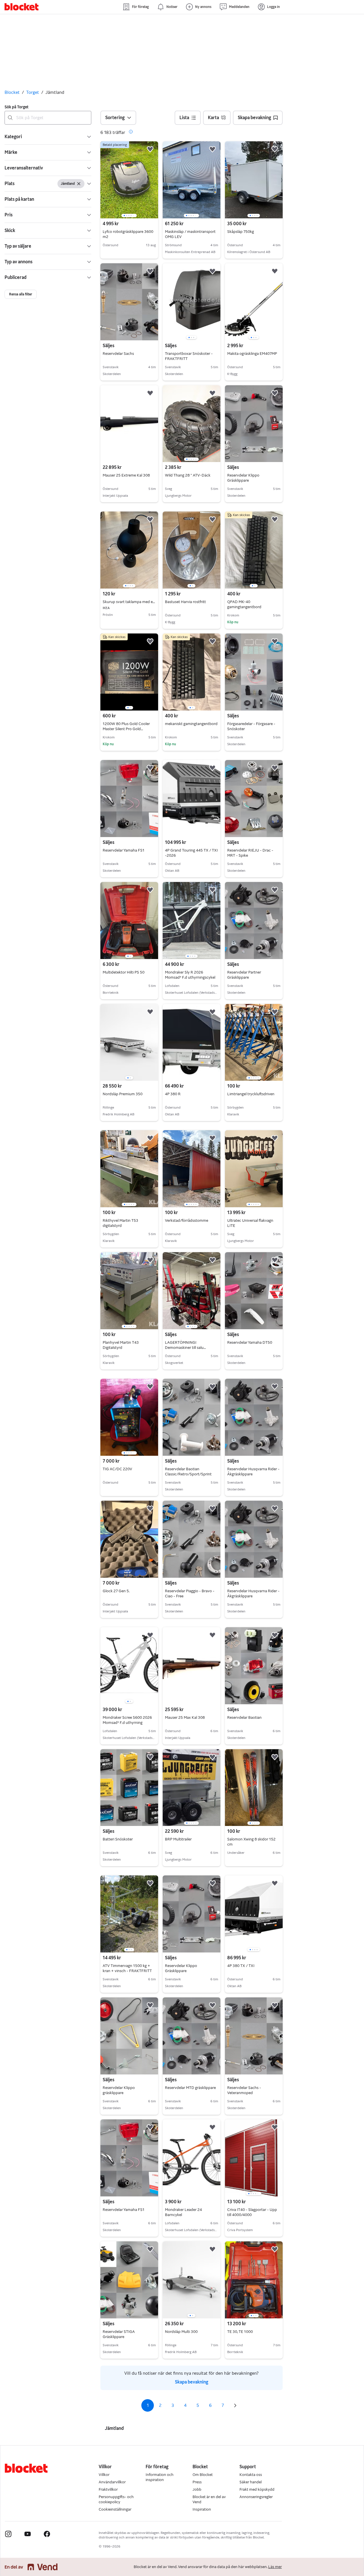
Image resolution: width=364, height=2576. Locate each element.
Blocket (12, 92)
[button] (48, 137)
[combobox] (48, 118)
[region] (129, 180)
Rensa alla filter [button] (21, 294)
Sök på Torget (16, 107)
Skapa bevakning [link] (192, 2382)
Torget (33, 92)
